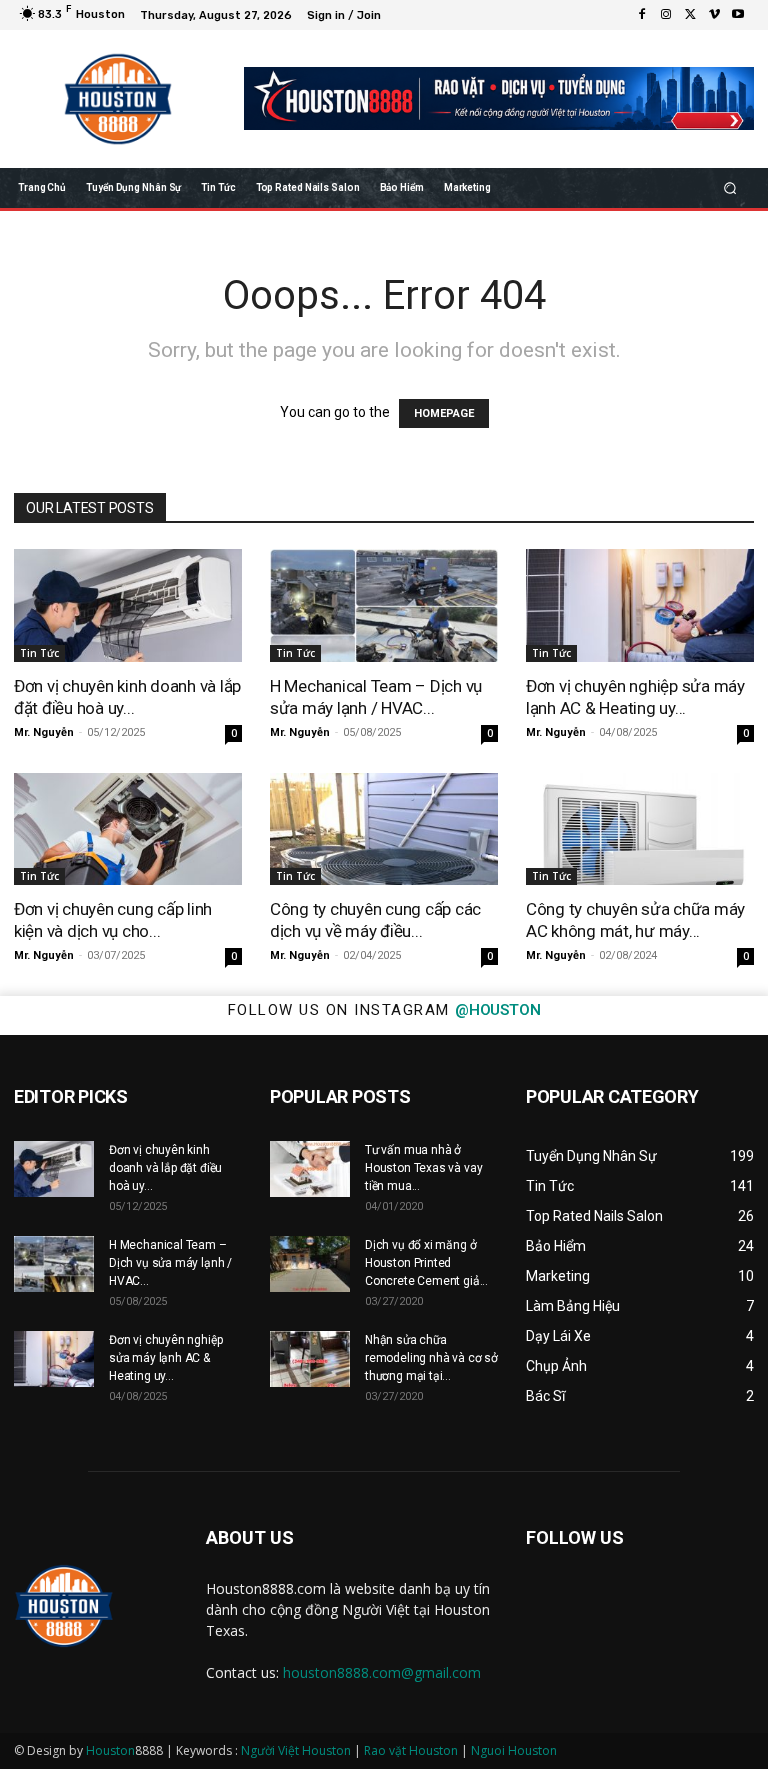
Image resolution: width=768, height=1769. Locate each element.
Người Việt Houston (296, 1750)
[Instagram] (666, 15)
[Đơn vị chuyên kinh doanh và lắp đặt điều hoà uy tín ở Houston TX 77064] (128, 605)
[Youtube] (738, 15)
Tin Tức (39, 653)
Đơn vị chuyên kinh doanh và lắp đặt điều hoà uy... (165, 1168)
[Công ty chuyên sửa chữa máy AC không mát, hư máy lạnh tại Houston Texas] (640, 829)
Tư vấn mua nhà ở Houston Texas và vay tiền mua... (423, 1168)
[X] (690, 15)
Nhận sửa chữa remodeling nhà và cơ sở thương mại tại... (431, 1358)
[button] (730, 187)
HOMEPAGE (444, 413)
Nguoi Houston (514, 1750)
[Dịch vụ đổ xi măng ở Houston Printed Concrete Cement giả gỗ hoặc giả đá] (310, 1264)
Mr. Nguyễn (44, 732)
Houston (110, 1750)
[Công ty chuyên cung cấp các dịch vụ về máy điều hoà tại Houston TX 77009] (384, 829)
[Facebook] (642, 15)
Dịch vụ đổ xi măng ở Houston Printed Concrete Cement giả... (426, 1263)
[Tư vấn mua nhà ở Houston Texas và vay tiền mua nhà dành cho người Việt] (310, 1169)
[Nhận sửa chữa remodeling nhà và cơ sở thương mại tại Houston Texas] (310, 1359)
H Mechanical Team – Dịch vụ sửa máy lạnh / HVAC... (170, 1263)
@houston (497, 1010)
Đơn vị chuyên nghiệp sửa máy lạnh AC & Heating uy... (165, 1358)
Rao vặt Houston (411, 1750)
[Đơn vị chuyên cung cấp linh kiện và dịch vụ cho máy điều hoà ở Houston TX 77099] (128, 829)
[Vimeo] (714, 15)
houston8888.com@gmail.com (382, 1672)
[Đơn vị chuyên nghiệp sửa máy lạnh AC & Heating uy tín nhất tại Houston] (640, 605)
